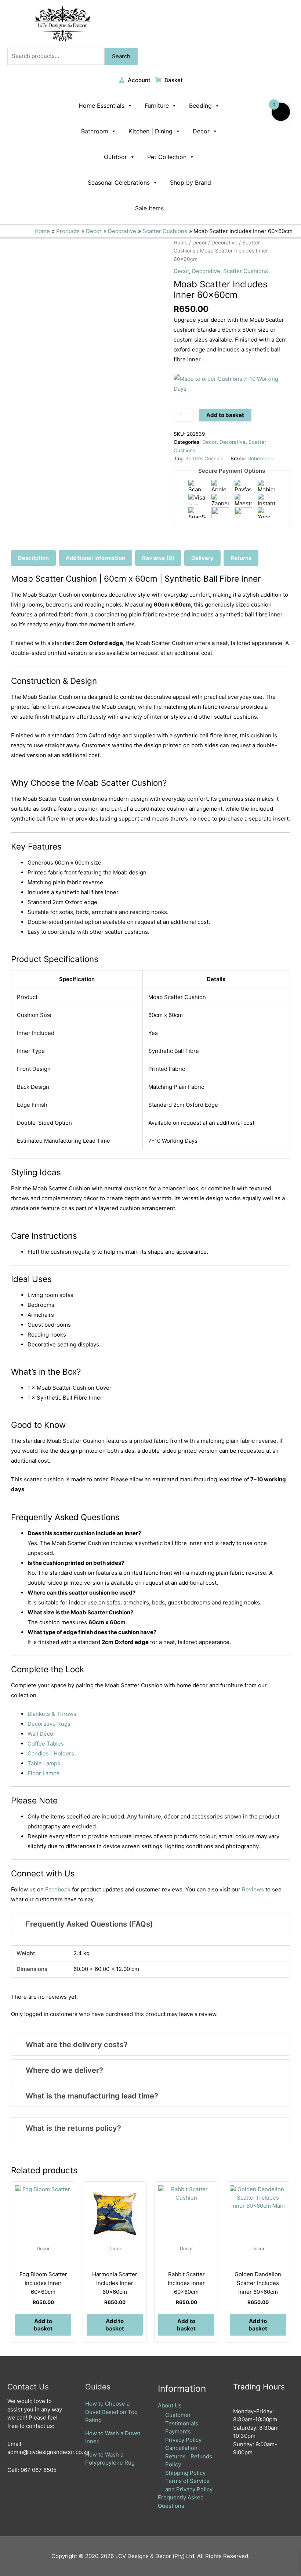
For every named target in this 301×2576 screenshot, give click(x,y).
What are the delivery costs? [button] (77, 2045)
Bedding (200, 106)
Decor (201, 131)
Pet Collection (167, 157)
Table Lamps (44, 1763)
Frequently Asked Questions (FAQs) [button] (89, 1924)
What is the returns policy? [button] (73, 2128)
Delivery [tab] (202, 558)
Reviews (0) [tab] (158, 558)
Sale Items (149, 208)
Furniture (157, 106)
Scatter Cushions (246, 271)
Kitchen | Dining (150, 131)
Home (181, 243)
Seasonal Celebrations (119, 183)
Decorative (224, 243)
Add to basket (225, 415)
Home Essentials (101, 106)
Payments (178, 2431)
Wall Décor (41, 1734)
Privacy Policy (183, 2440)
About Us (170, 2405)
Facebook (58, 1889)
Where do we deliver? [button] (64, 2070)
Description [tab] (33, 558)
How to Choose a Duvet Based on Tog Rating (111, 2412)
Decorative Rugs (49, 1724)
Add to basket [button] (43, 2325)
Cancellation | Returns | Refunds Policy (189, 2456)
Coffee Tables (46, 1744)
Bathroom (95, 131)
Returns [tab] (241, 558)
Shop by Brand (191, 183)
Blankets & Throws (52, 1714)
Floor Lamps (43, 1773)
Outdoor (115, 157)
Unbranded (260, 458)
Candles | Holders (51, 1753)
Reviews (253, 1889)
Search (121, 56)
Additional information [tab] (95, 558)
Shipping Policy (185, 2473)
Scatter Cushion (204, 458)
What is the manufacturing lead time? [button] (92, 2096)
